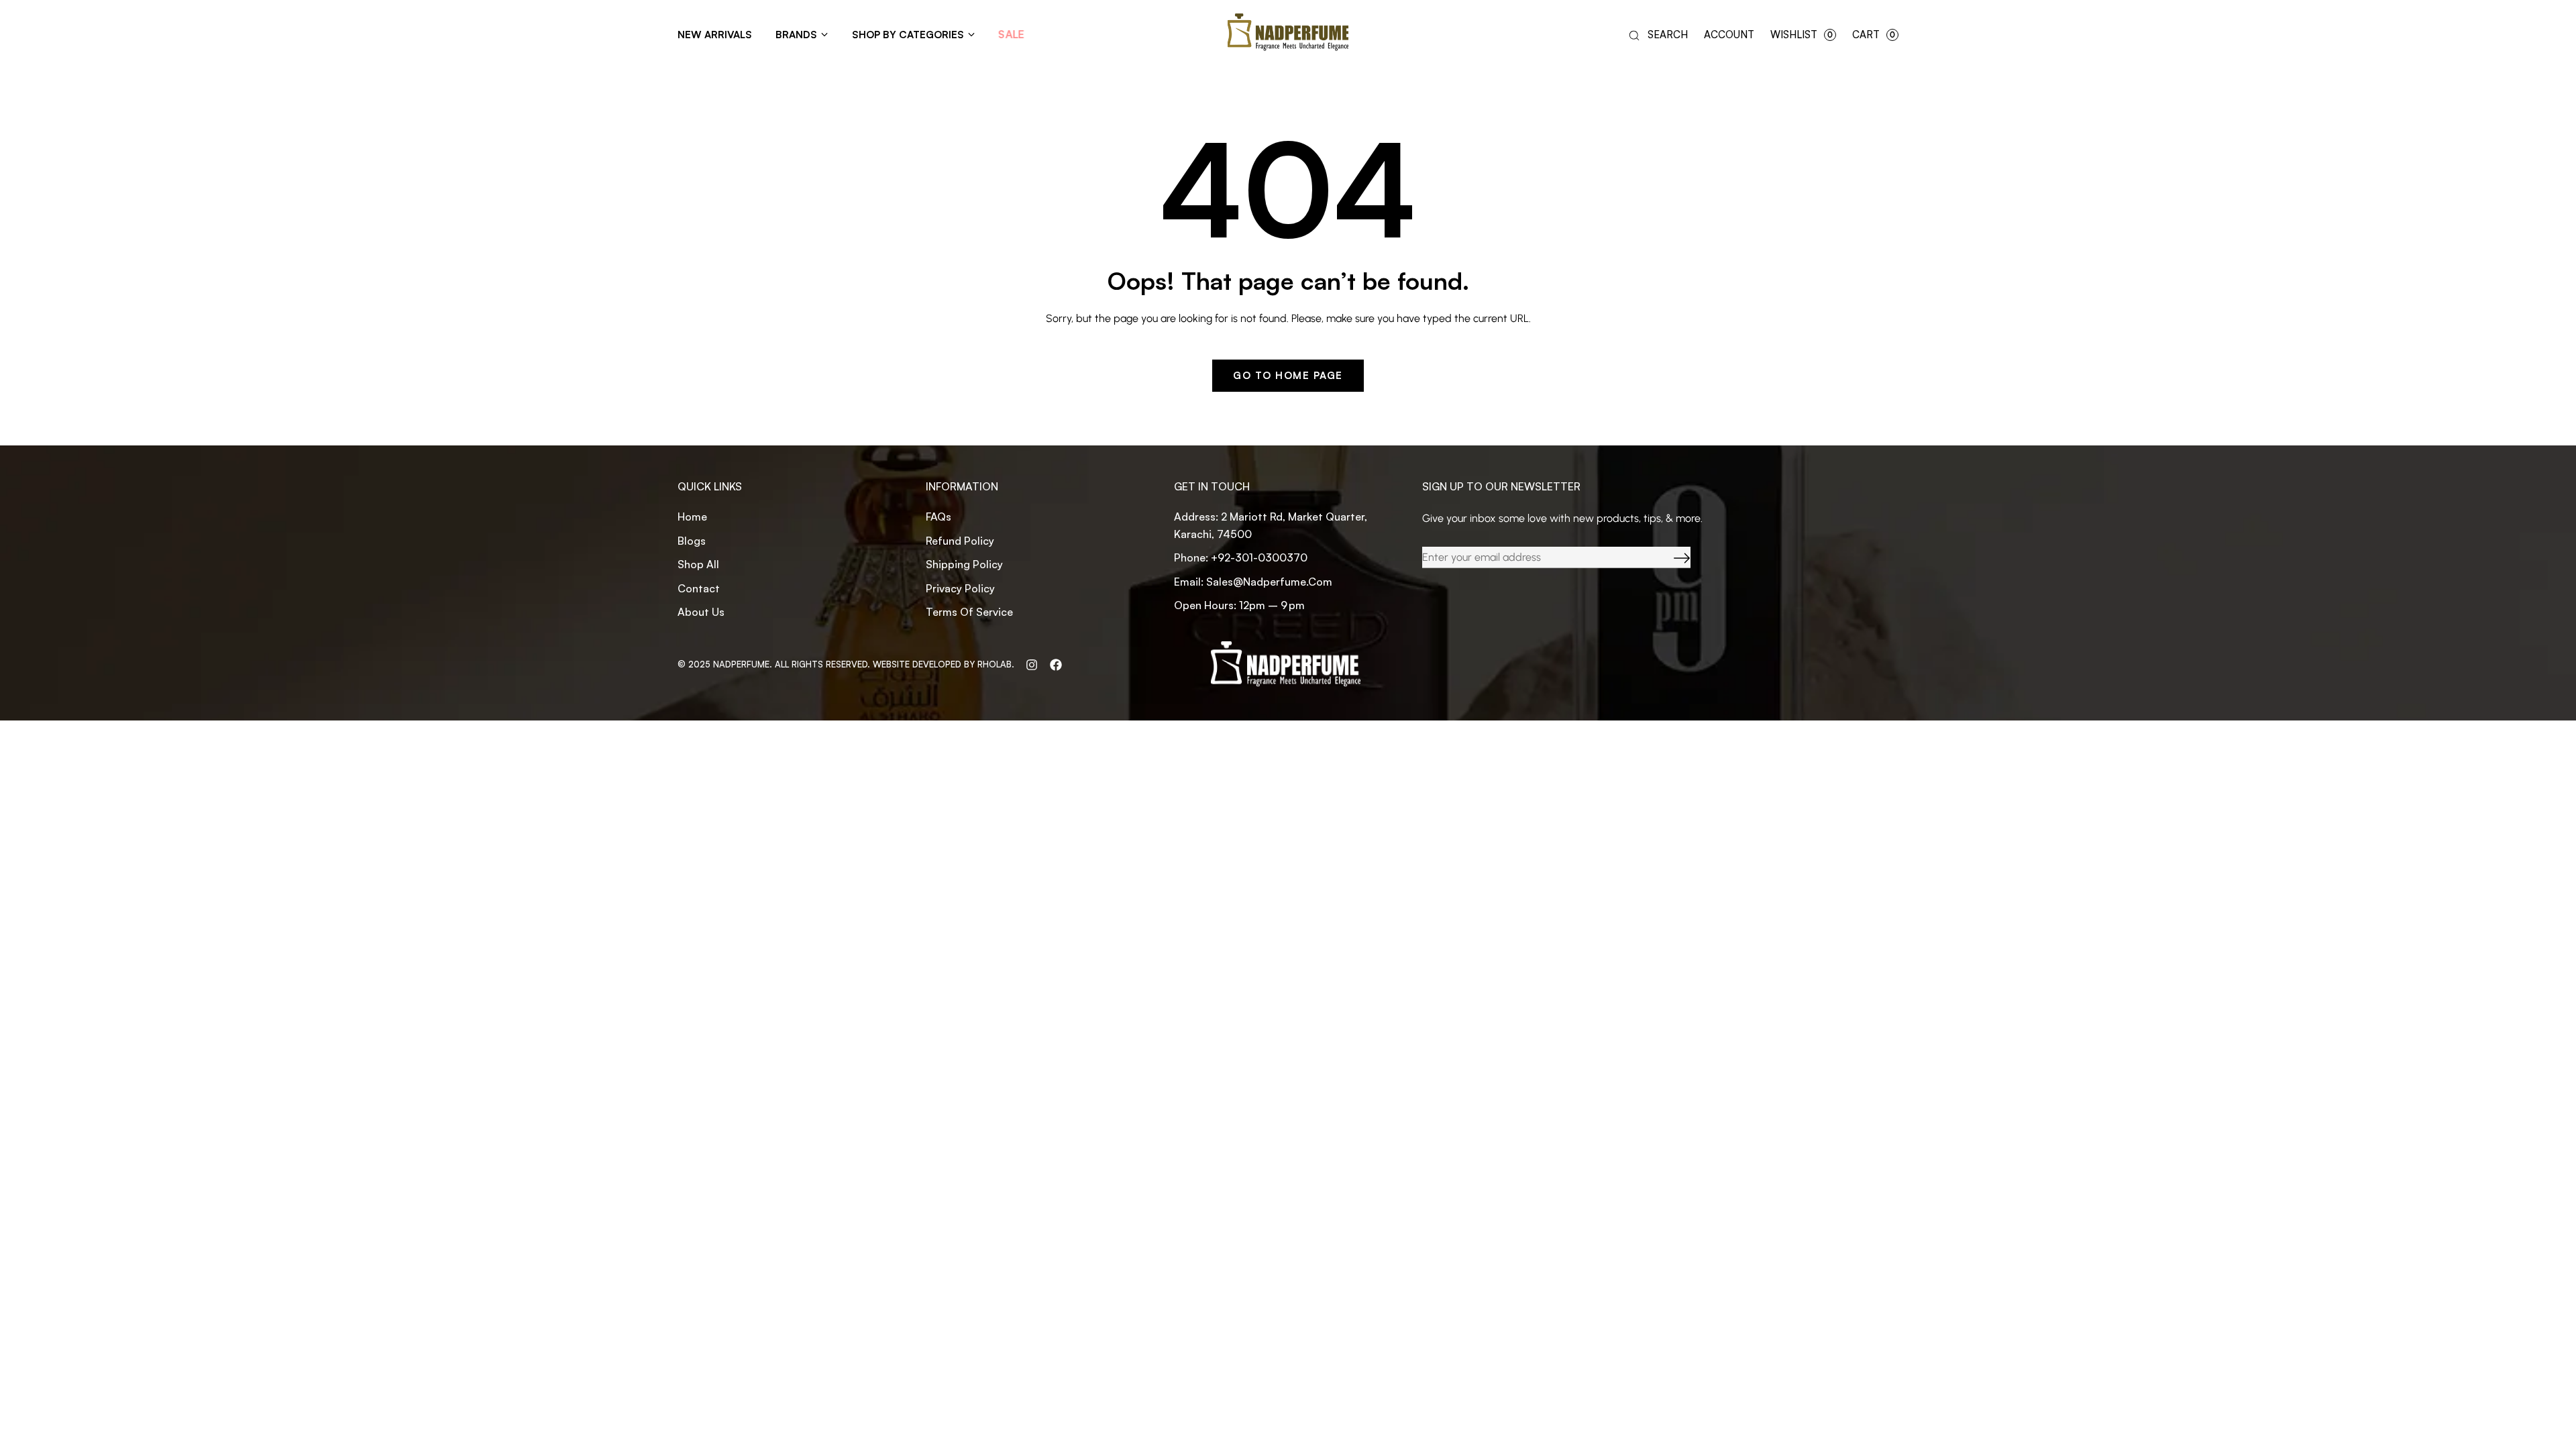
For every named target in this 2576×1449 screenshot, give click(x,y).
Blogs (692, 541)
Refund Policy (960, 541)
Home (692, 517)
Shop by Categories (908, 35)
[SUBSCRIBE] (1672, 558)
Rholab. (996, 664)
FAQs (938, 517)
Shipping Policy (964, 564)
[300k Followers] (1056, 664)
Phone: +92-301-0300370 (1241, 557)
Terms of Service (969, 612)
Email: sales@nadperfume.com (1253, 582)
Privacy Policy (960, 588)
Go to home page (1288, 375)
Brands (796, 35)
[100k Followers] (1032, 664)
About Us (701, 612)
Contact (699, 588)
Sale (1012, 35)
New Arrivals (715, 35)
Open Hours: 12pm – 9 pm (1239, 605)
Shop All (698, 564)
